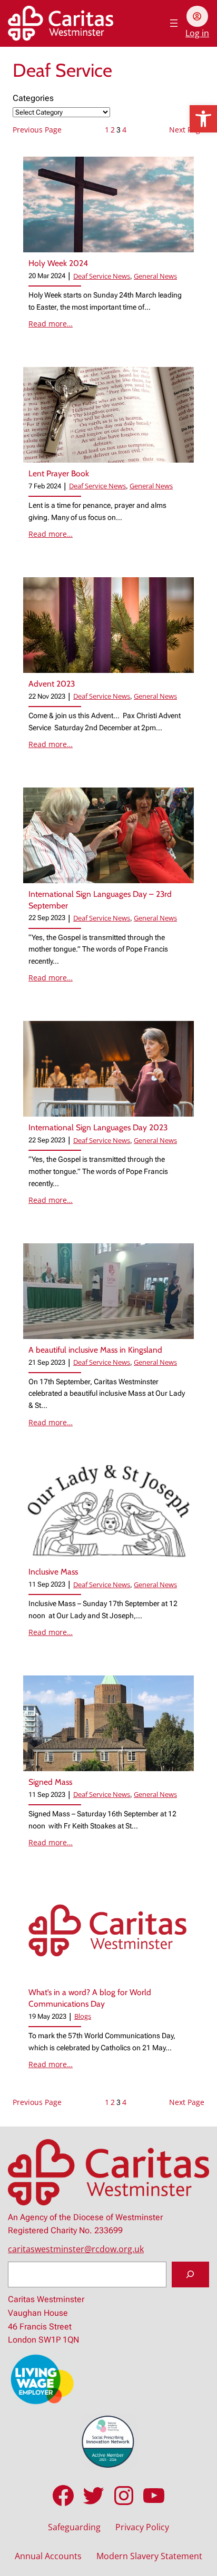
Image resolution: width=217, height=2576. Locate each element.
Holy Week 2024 (58, 263)
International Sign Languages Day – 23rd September (100, 900)
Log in (197, 33)
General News (155, 276)
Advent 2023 (52, 684)
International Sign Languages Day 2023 (98, 1127)
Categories (33, 98)
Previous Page (37, 130)
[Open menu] (174, 23)
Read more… (51, 324)
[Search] (190, 2275)
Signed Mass (50, 1782)
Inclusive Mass (53, 1572)
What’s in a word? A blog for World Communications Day (90, 1998)
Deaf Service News (102, 276)
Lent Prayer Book (59, 473)
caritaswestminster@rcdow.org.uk (76, 2249)
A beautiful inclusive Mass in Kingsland (96, 1350)
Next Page (187, 130)
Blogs (83, 2016)
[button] (203, 119)
